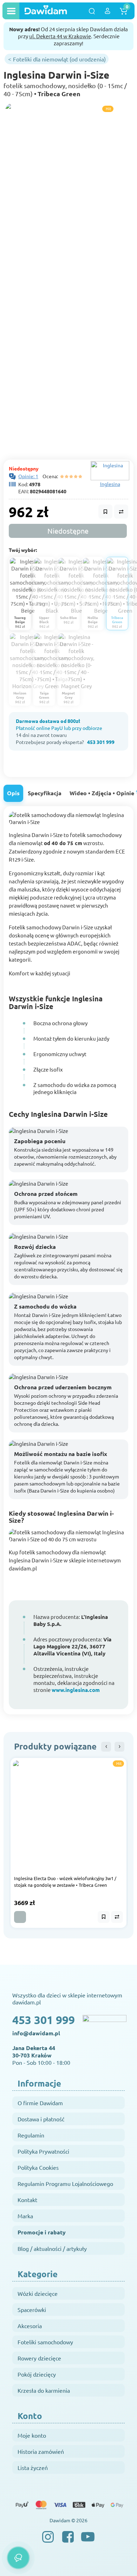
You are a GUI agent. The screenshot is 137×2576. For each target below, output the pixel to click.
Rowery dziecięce (39, 2358)
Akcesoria (30, 2326)
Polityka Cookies (38, 2167)
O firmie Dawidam (40, 2103)
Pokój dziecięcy (37, 2374)
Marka (25, 2216)
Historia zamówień (41, 2451)
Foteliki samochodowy (45, 2342)
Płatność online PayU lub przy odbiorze (59, 728)
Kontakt (27, 2200)
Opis (13, 793)
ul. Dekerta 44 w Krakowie (60, 36)
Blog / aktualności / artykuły (52, 2248)
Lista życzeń (33, 2468)
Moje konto (32, 2435)
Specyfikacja (45, 793)
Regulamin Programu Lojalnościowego (65, 2183)
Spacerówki (32, 2310)
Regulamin (31, 2135)
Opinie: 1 (28, 476)
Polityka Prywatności (43, 2151)
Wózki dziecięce (38, 2293)
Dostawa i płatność (41, 2119)
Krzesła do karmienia (44, 2390)
